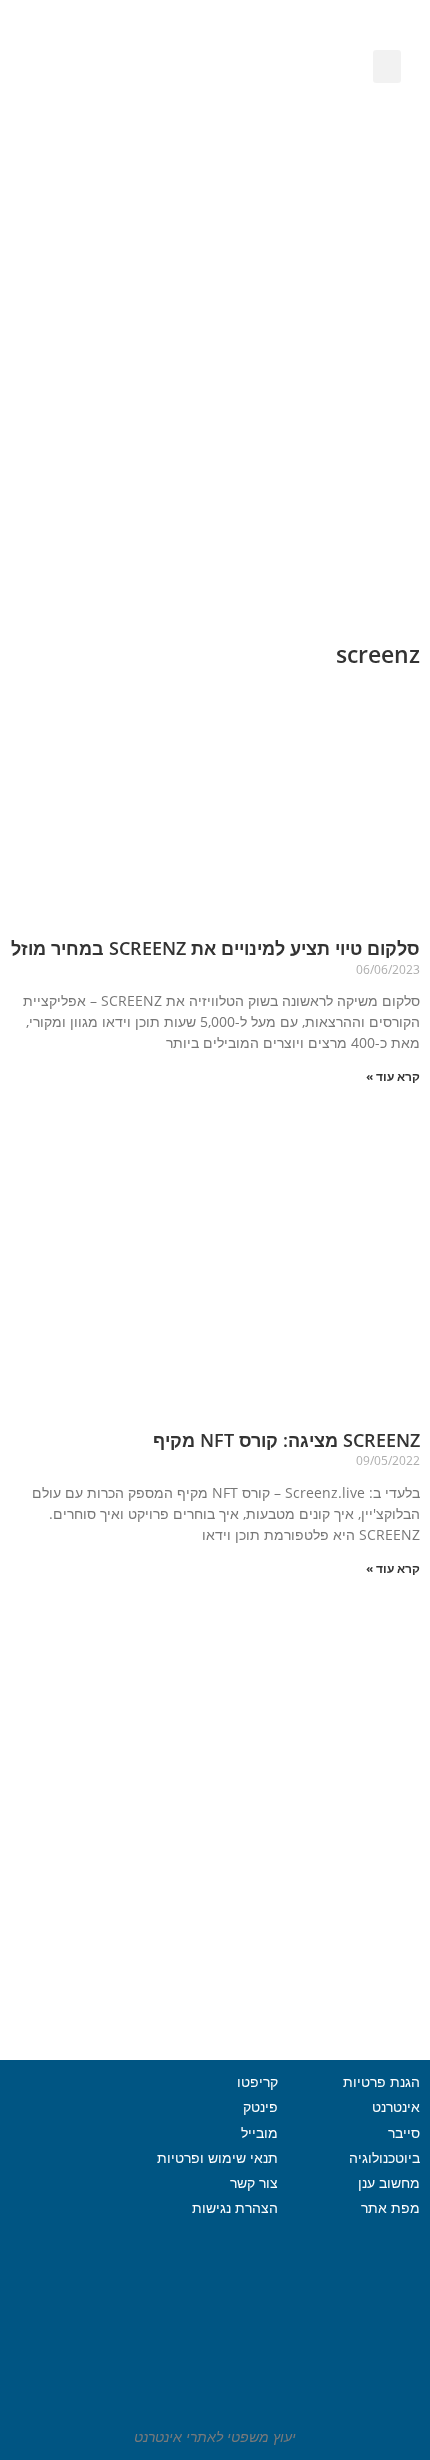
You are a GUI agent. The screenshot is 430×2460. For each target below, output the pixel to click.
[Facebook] (103, 2215)
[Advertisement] (215, 388)
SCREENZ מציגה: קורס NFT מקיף (286, 1440)
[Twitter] (48, 2215)
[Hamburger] (75, 2265)
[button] (387, 66)
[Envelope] (133, 128)
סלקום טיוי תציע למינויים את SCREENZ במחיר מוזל (215, 948)
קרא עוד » (393, 1076)
